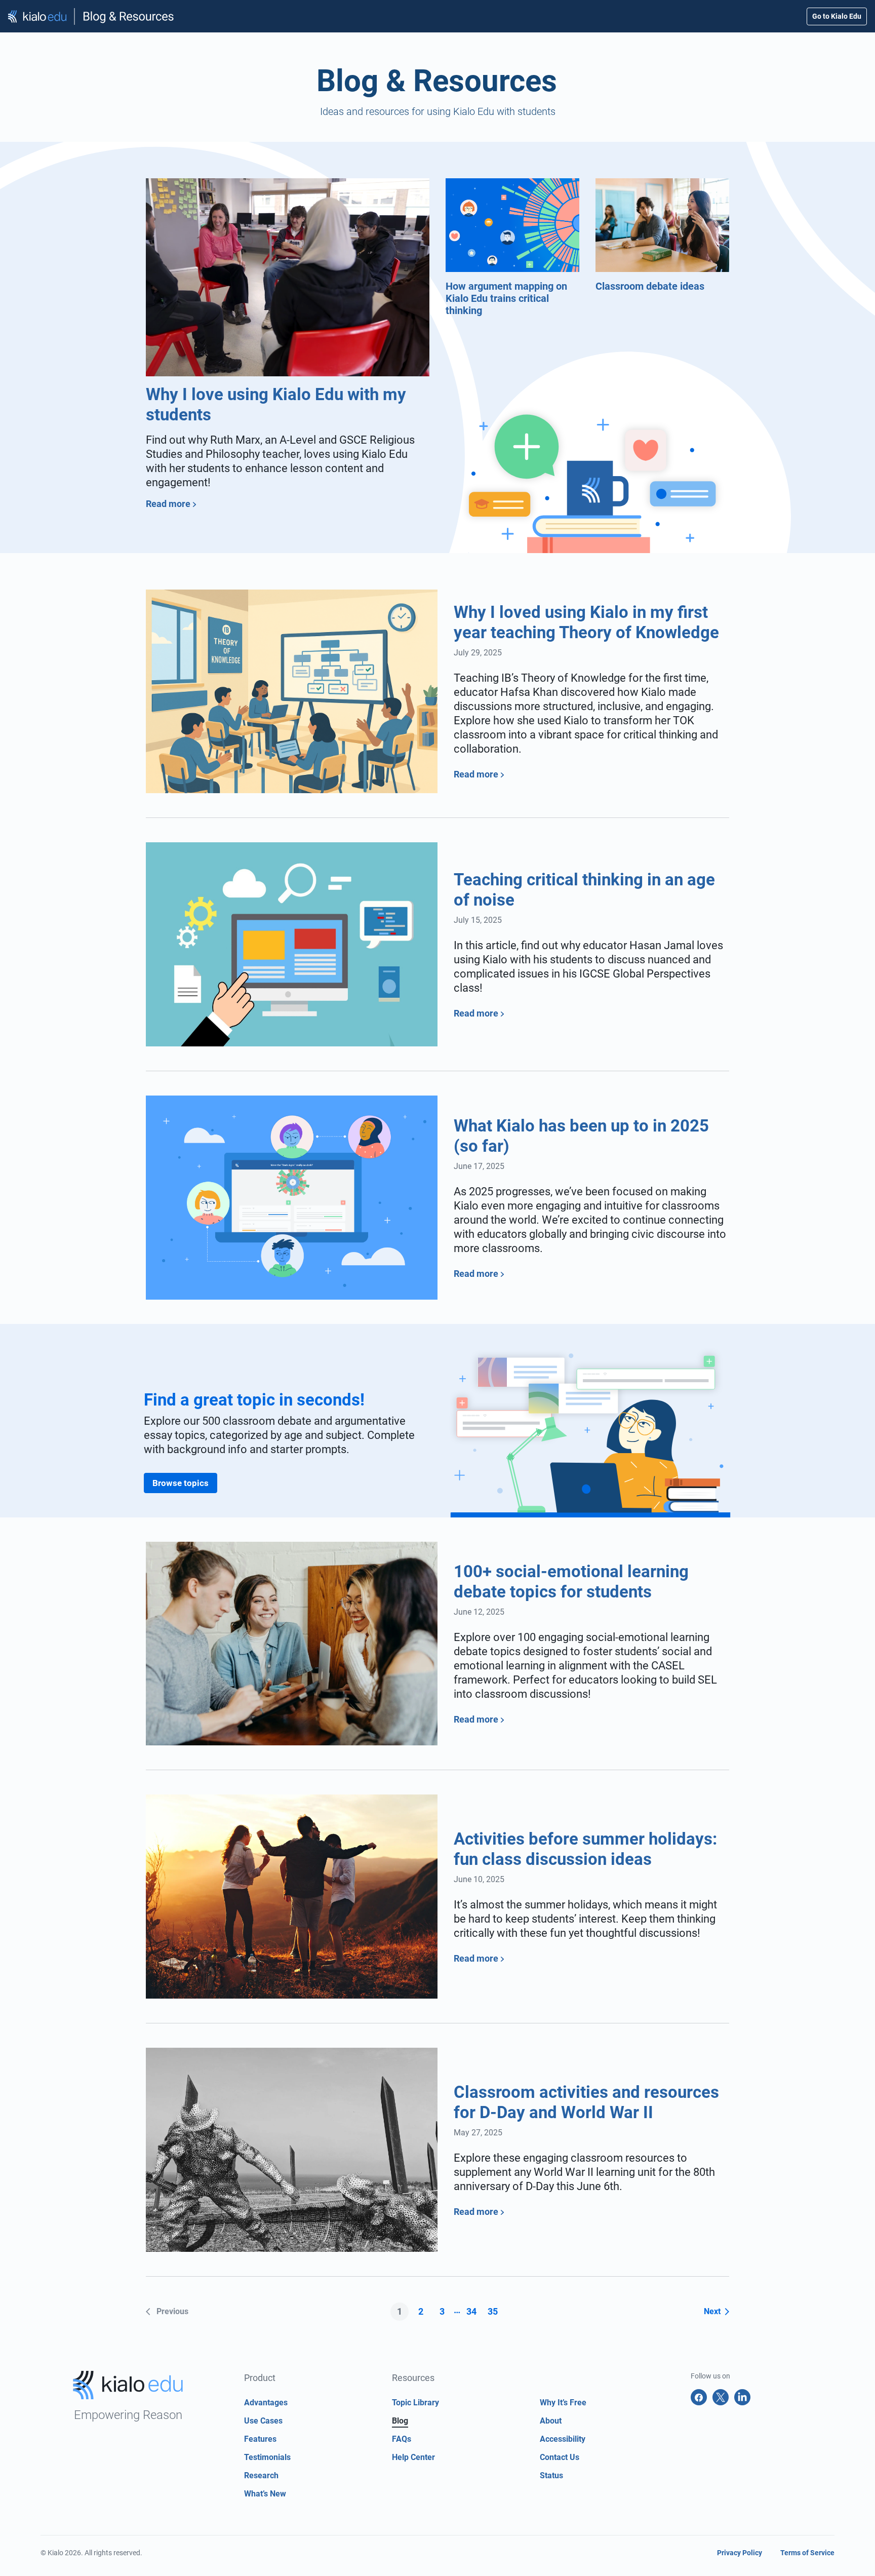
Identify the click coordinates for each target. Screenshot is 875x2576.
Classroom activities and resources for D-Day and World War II (586, 2102)
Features (260, 2439)
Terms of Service (807, 2553)
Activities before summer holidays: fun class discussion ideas (585, 1849)
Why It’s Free (563, 2403)
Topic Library (415, 2403)
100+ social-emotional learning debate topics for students (571, 1582)
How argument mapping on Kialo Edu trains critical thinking (506, 298)
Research (261, 2475)
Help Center (413, 2457)
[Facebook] (699, 2397)
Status (551, 2475)
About (551, 2421)
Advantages (266, 2403)
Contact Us (560, 2457)
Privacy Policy (740, 2553)
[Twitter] (721, 2397)
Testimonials (267, 2457)
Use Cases (263, 2421)
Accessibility (563, 2439)
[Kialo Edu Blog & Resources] (91, 16)
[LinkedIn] (742, 2397)
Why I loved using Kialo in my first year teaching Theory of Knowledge (586, 622)
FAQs (402, 2439)
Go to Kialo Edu (837, 16)
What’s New (265, 2494)
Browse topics (181, 1483)
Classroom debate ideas (650, 286)
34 (471, 2311)
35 (493, 2311)
